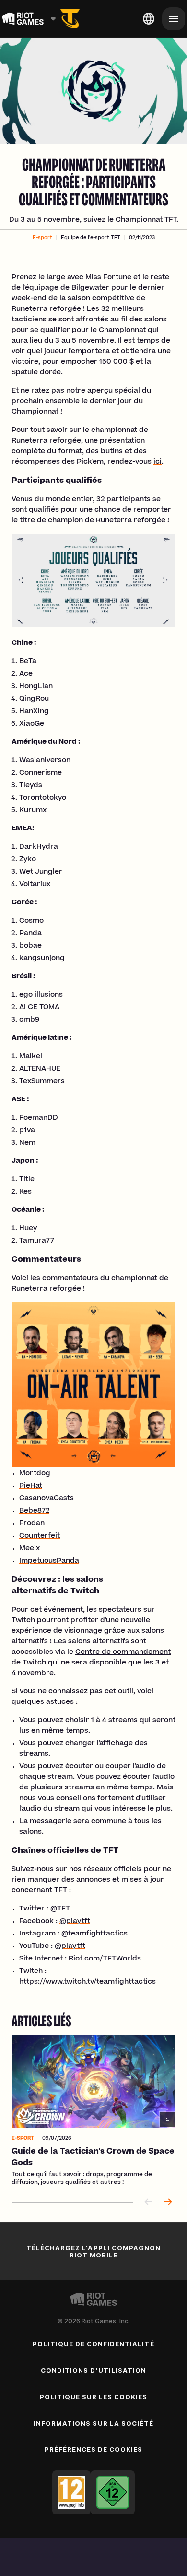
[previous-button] (149, 2202)
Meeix (29, 1549)
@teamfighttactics (94, 1934)
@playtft (75, 1922)
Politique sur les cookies (94, 2397)
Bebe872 (34, 1511)
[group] (93, 2111)
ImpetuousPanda (49, 1561)
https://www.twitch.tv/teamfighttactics (88, 1982)
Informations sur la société (93, 2423)
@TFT (60, 1909)
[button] (42, 238)
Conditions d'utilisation (93, 2370)
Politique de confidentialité (93, 2344)
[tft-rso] (70, 19)
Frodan (32, 1524)
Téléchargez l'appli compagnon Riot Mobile (93, 2251)
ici (158, 462)
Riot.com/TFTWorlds (105, 1959)
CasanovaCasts (47, 1499)
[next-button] (168, 2202)
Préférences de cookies (94, 2449)
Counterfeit (40, 1536)
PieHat (31, 1486)
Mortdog (35, 1474)
